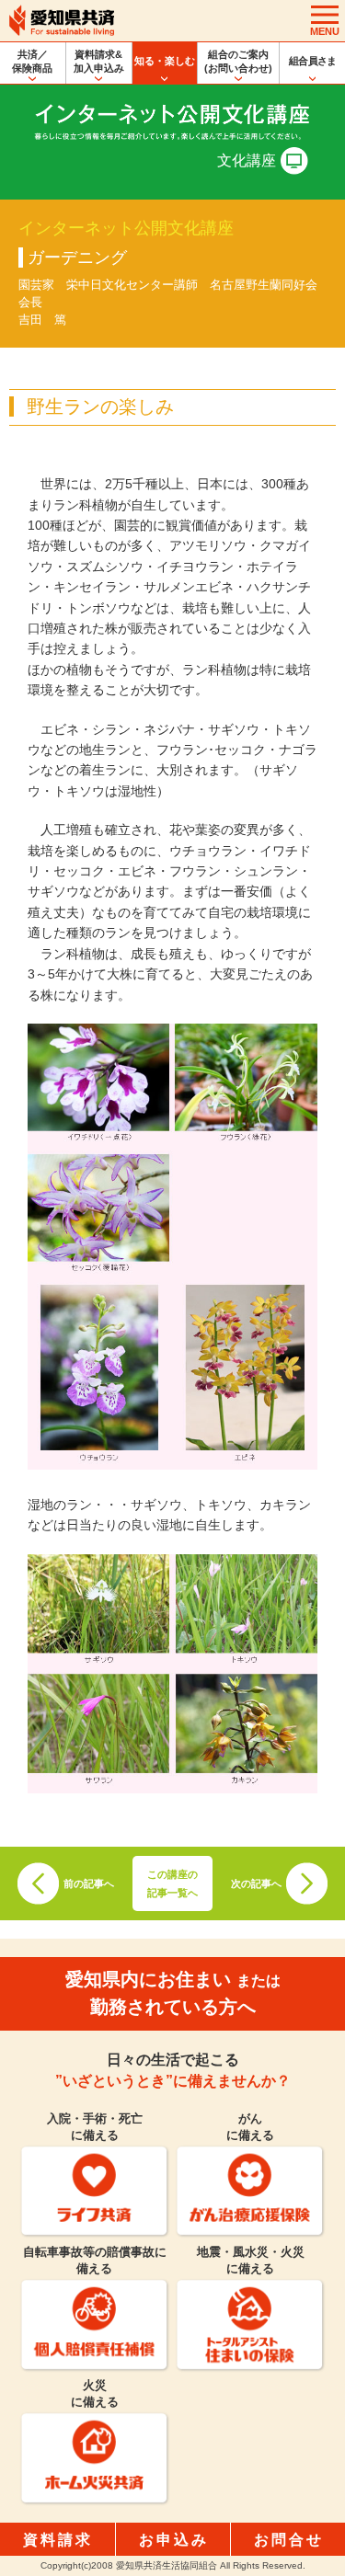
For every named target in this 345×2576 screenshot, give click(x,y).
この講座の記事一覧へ (172, 1883)
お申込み (174, 2540)
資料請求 (58, 2540)
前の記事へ (89, 1883)
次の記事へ (256, 1883)
